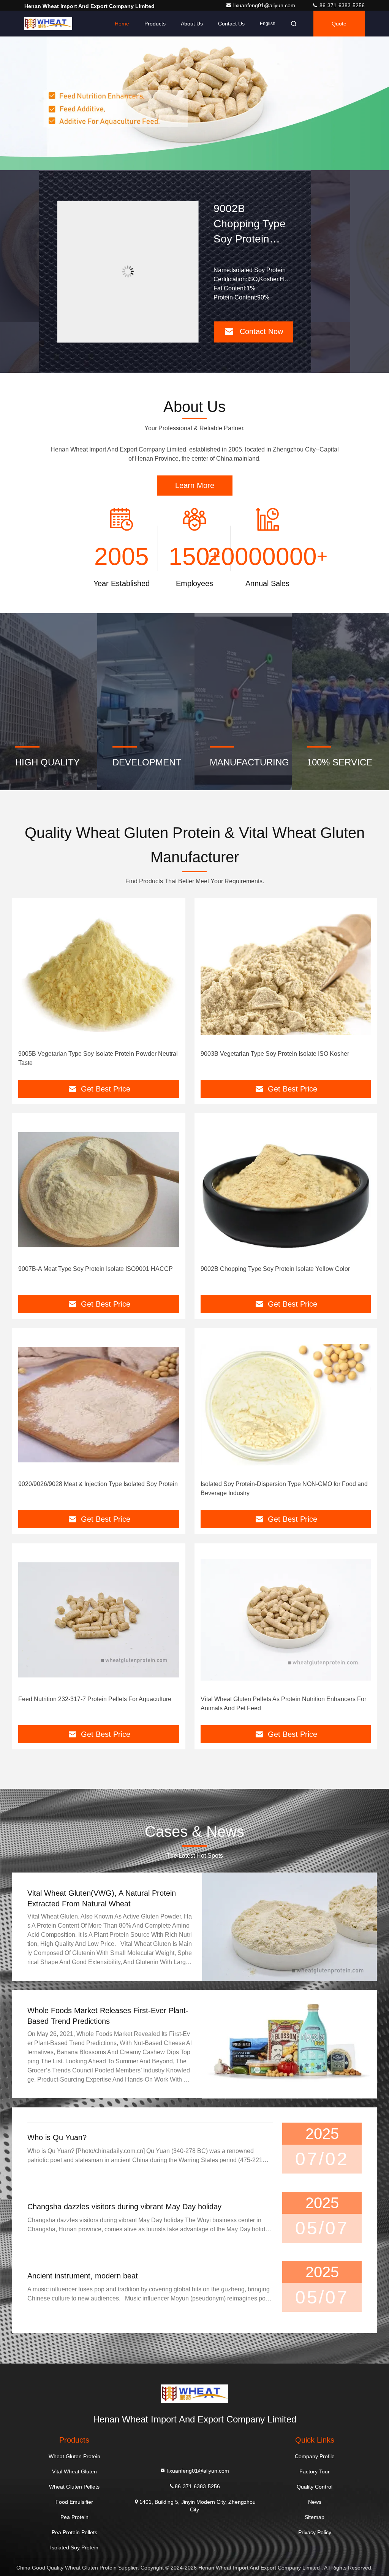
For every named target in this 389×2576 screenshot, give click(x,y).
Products (155, 24)
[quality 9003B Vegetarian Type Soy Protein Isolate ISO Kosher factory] (286, 974)
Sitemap (315, 2517)
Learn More (195, 485)
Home (122, 24)
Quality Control (315, 2487)
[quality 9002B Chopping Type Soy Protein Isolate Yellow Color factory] (286, 1190)
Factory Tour (315, 2471)
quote (339, 24)
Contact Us (231, 24)
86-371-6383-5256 (341, 5)
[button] (179, 168)
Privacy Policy (315, 2532)
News (315, 2502)
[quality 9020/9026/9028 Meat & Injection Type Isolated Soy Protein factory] (128, 272)
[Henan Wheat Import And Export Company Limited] (48, 24)
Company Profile (315, 2456)
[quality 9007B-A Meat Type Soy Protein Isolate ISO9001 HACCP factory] (99, 1190)
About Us (192, 24)
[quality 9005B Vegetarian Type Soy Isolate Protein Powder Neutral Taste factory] (99, 974)
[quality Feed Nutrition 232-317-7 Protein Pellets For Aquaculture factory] (99, 1620)
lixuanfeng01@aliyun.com (265, 5)
